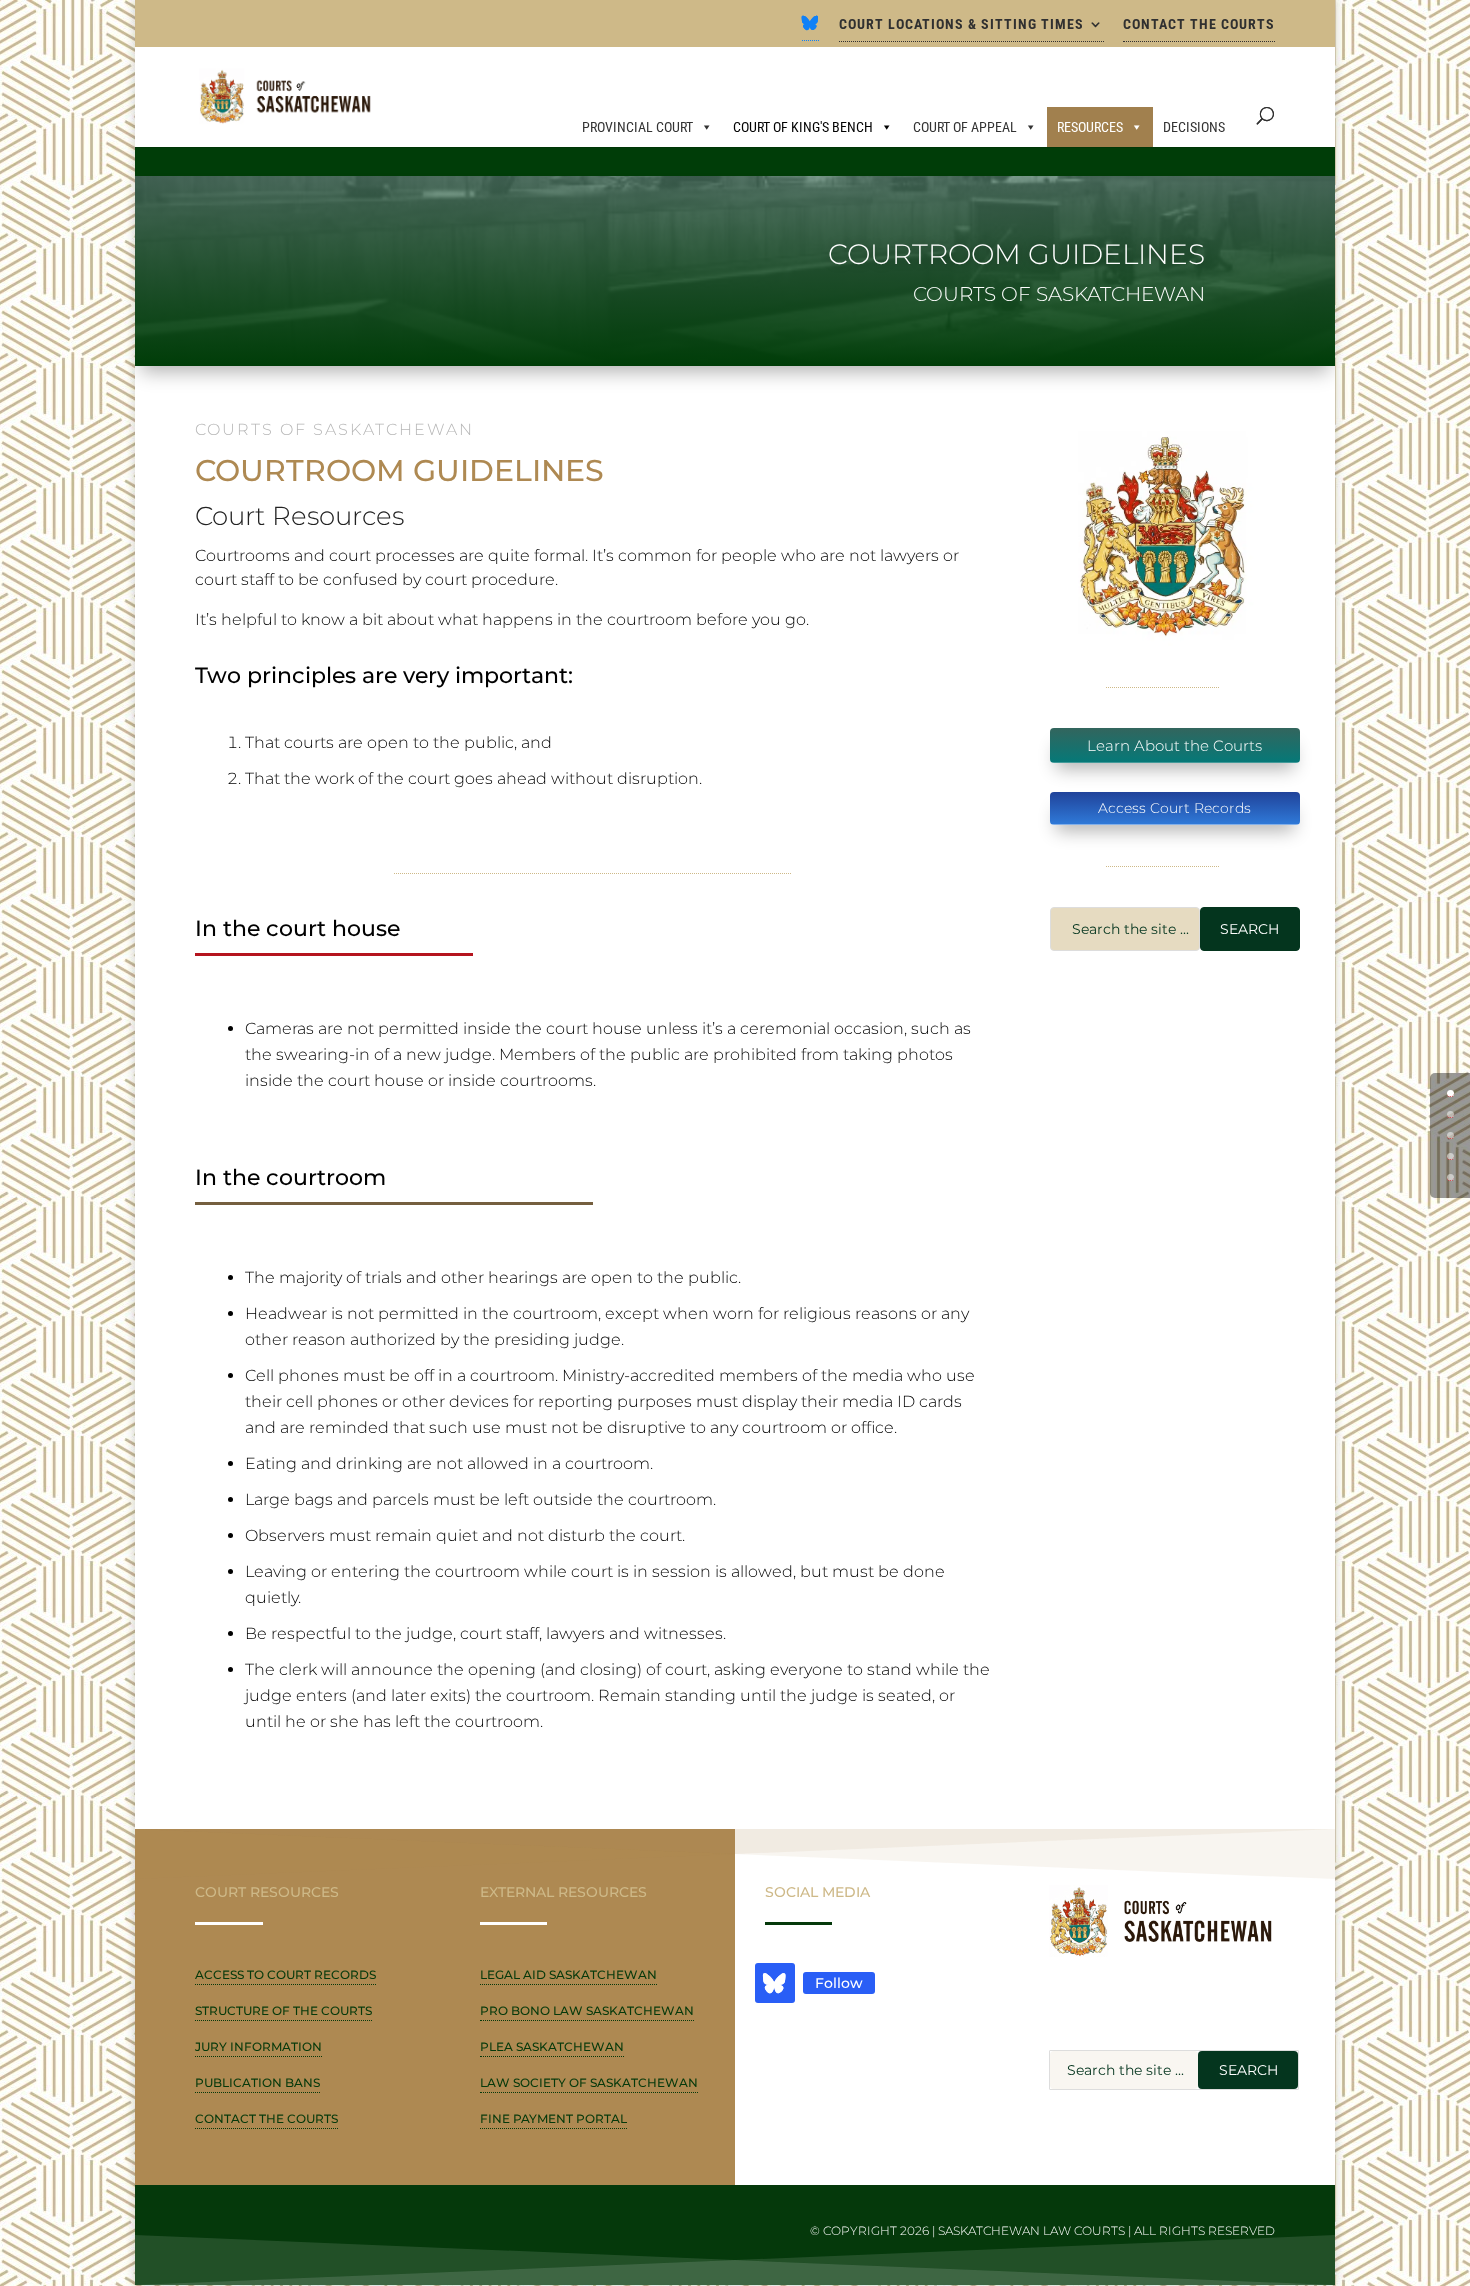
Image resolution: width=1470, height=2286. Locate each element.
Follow (839, 1983)
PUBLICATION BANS (257, 2082)
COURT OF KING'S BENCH (803, 127)
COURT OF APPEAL (965, 127)
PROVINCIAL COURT (637, 127)
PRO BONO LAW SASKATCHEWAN (587, 2010)
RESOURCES (1090, 127)
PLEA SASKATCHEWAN (552, 2046)
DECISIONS (1194, 127)
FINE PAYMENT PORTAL (553, 2118)
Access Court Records (1174, 808)
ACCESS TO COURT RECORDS (285, 1974)
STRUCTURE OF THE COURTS (283, 2010)
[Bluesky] (810, 29)
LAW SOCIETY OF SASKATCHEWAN (589, 2082)
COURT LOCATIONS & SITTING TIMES (961, 24)
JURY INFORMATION (258, 2046)
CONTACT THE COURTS (1199, 24)
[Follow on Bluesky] (775, 1983)
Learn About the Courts (1174, 745)
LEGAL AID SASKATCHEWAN (568, 1974)
